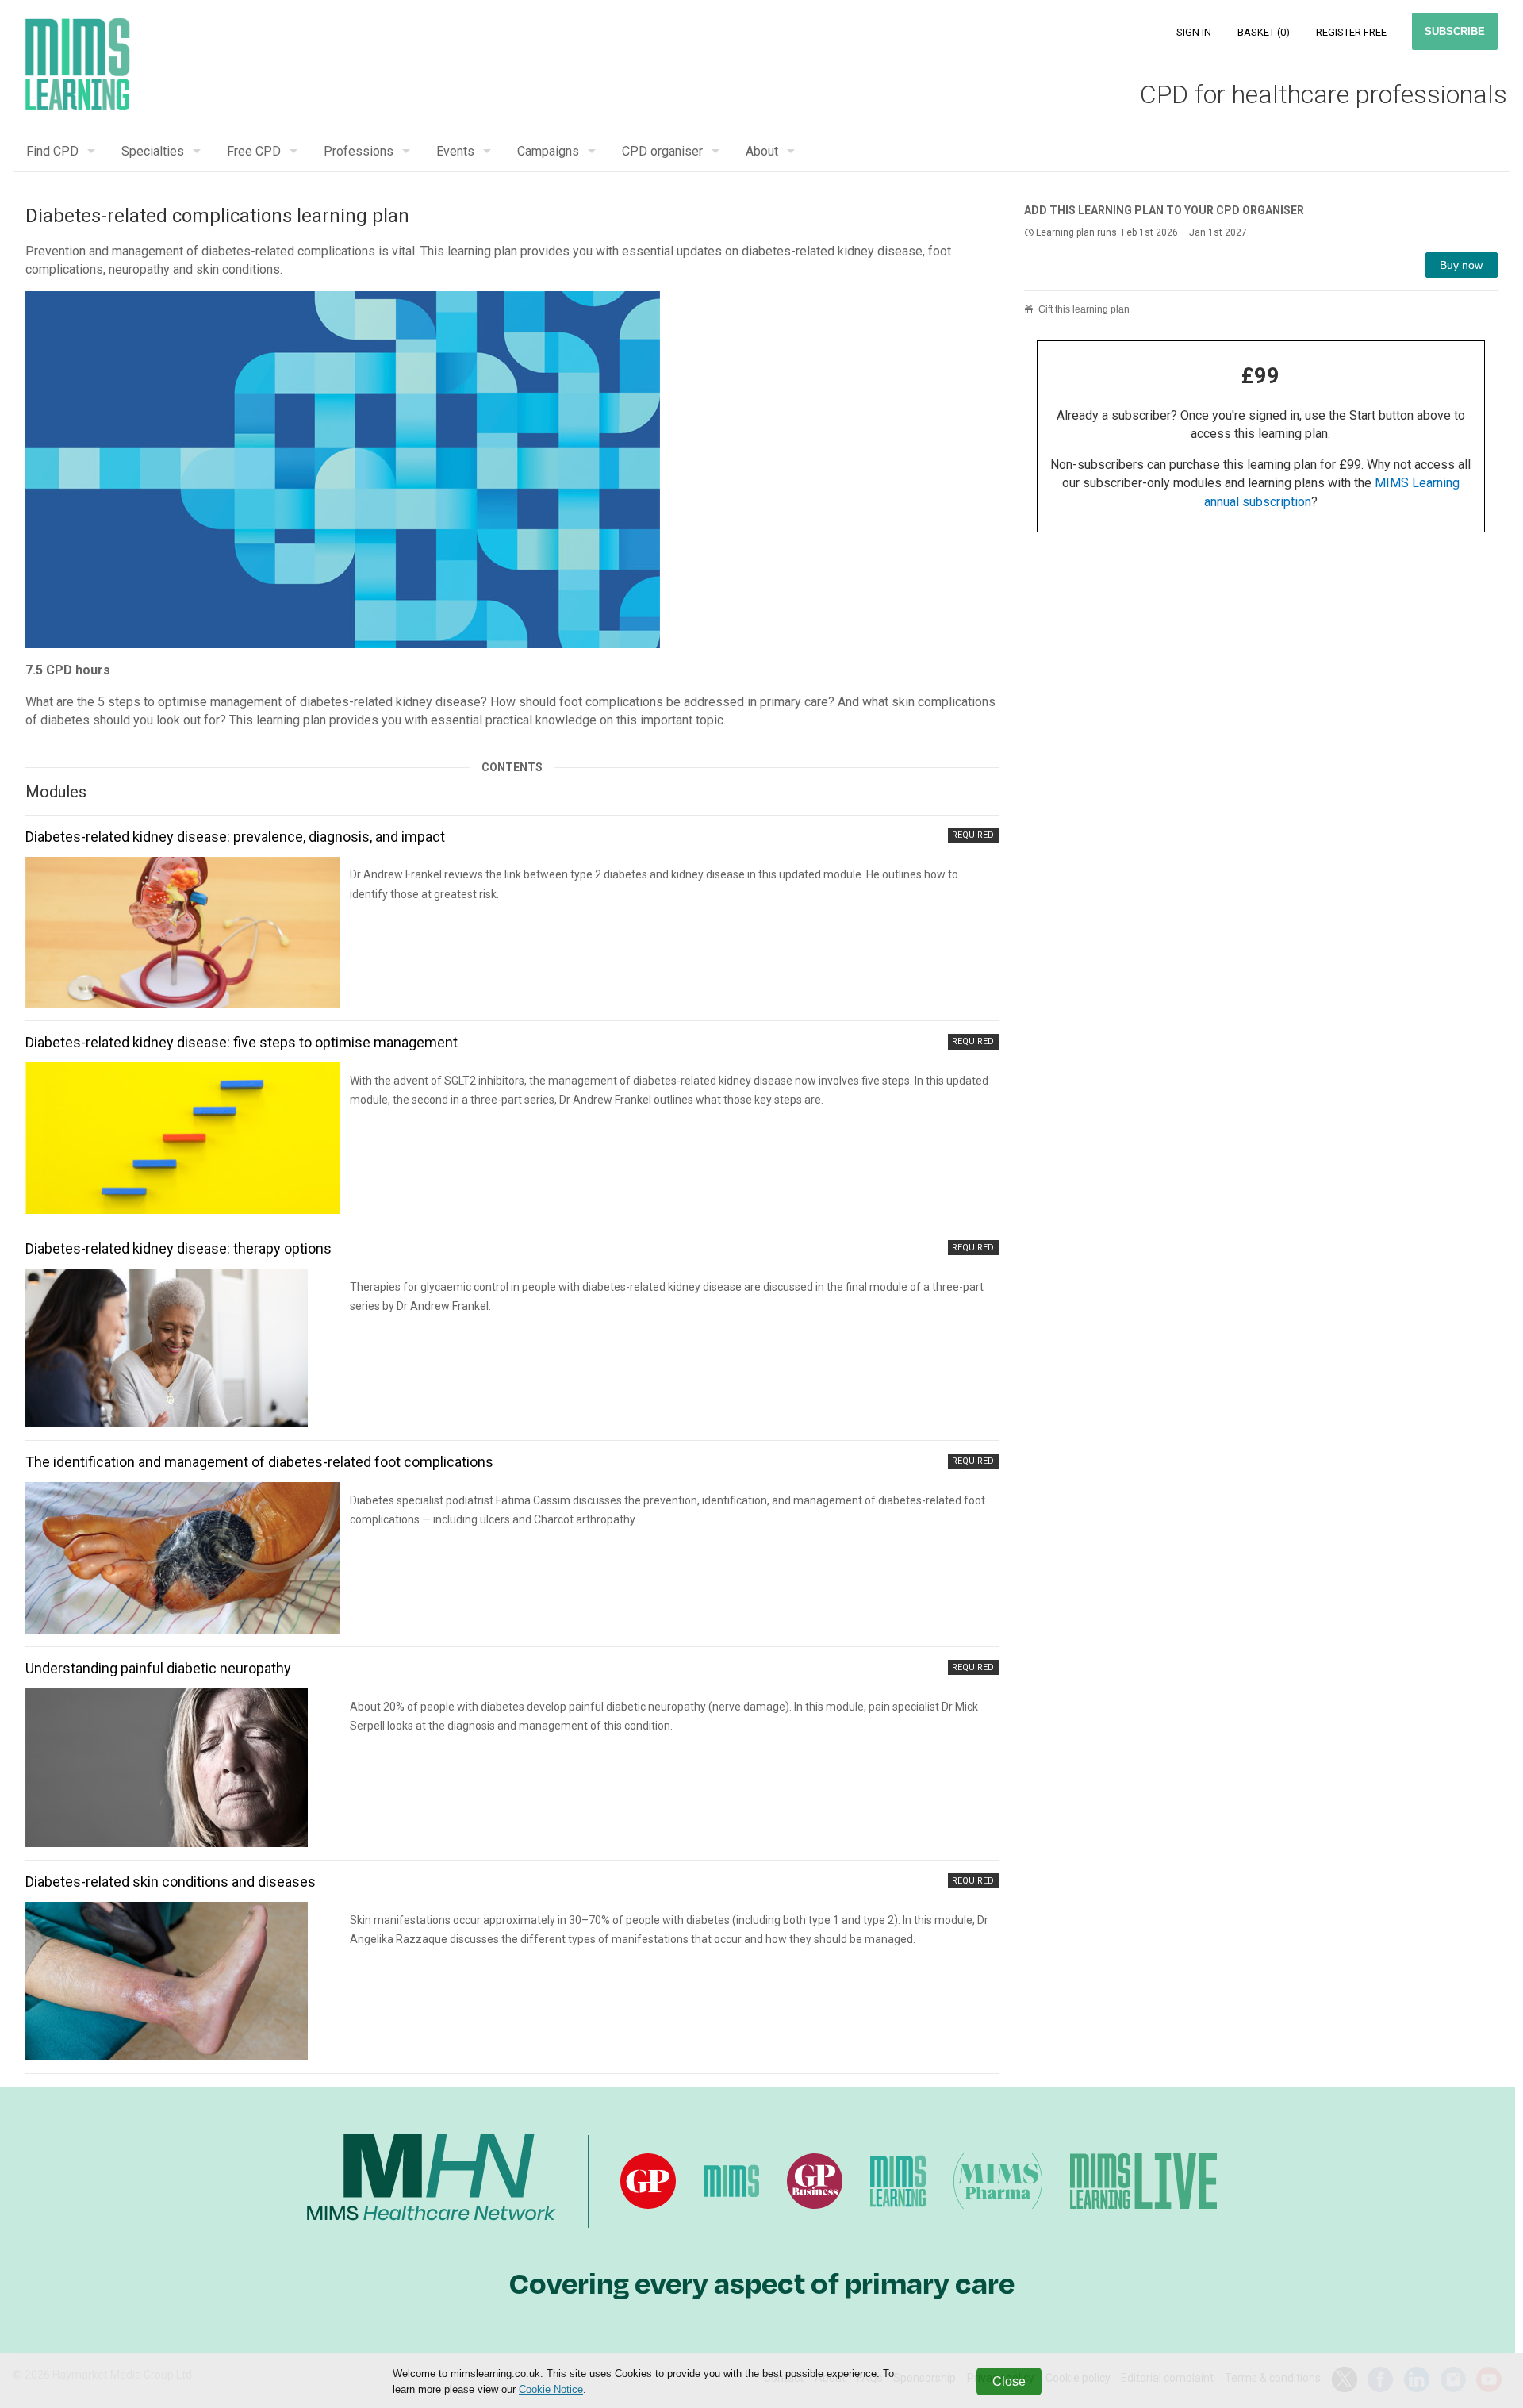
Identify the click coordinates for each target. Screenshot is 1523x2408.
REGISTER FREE (1351, 32)
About (762, 151)
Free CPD (254, 151)
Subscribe (1455, 31)
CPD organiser (662, 151)
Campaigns (548, 151)
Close (1009, 2381)
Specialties (153, 151)
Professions (359, 151)
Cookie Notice (551, 2389)
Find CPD (52, 151)
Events (455, 151)
